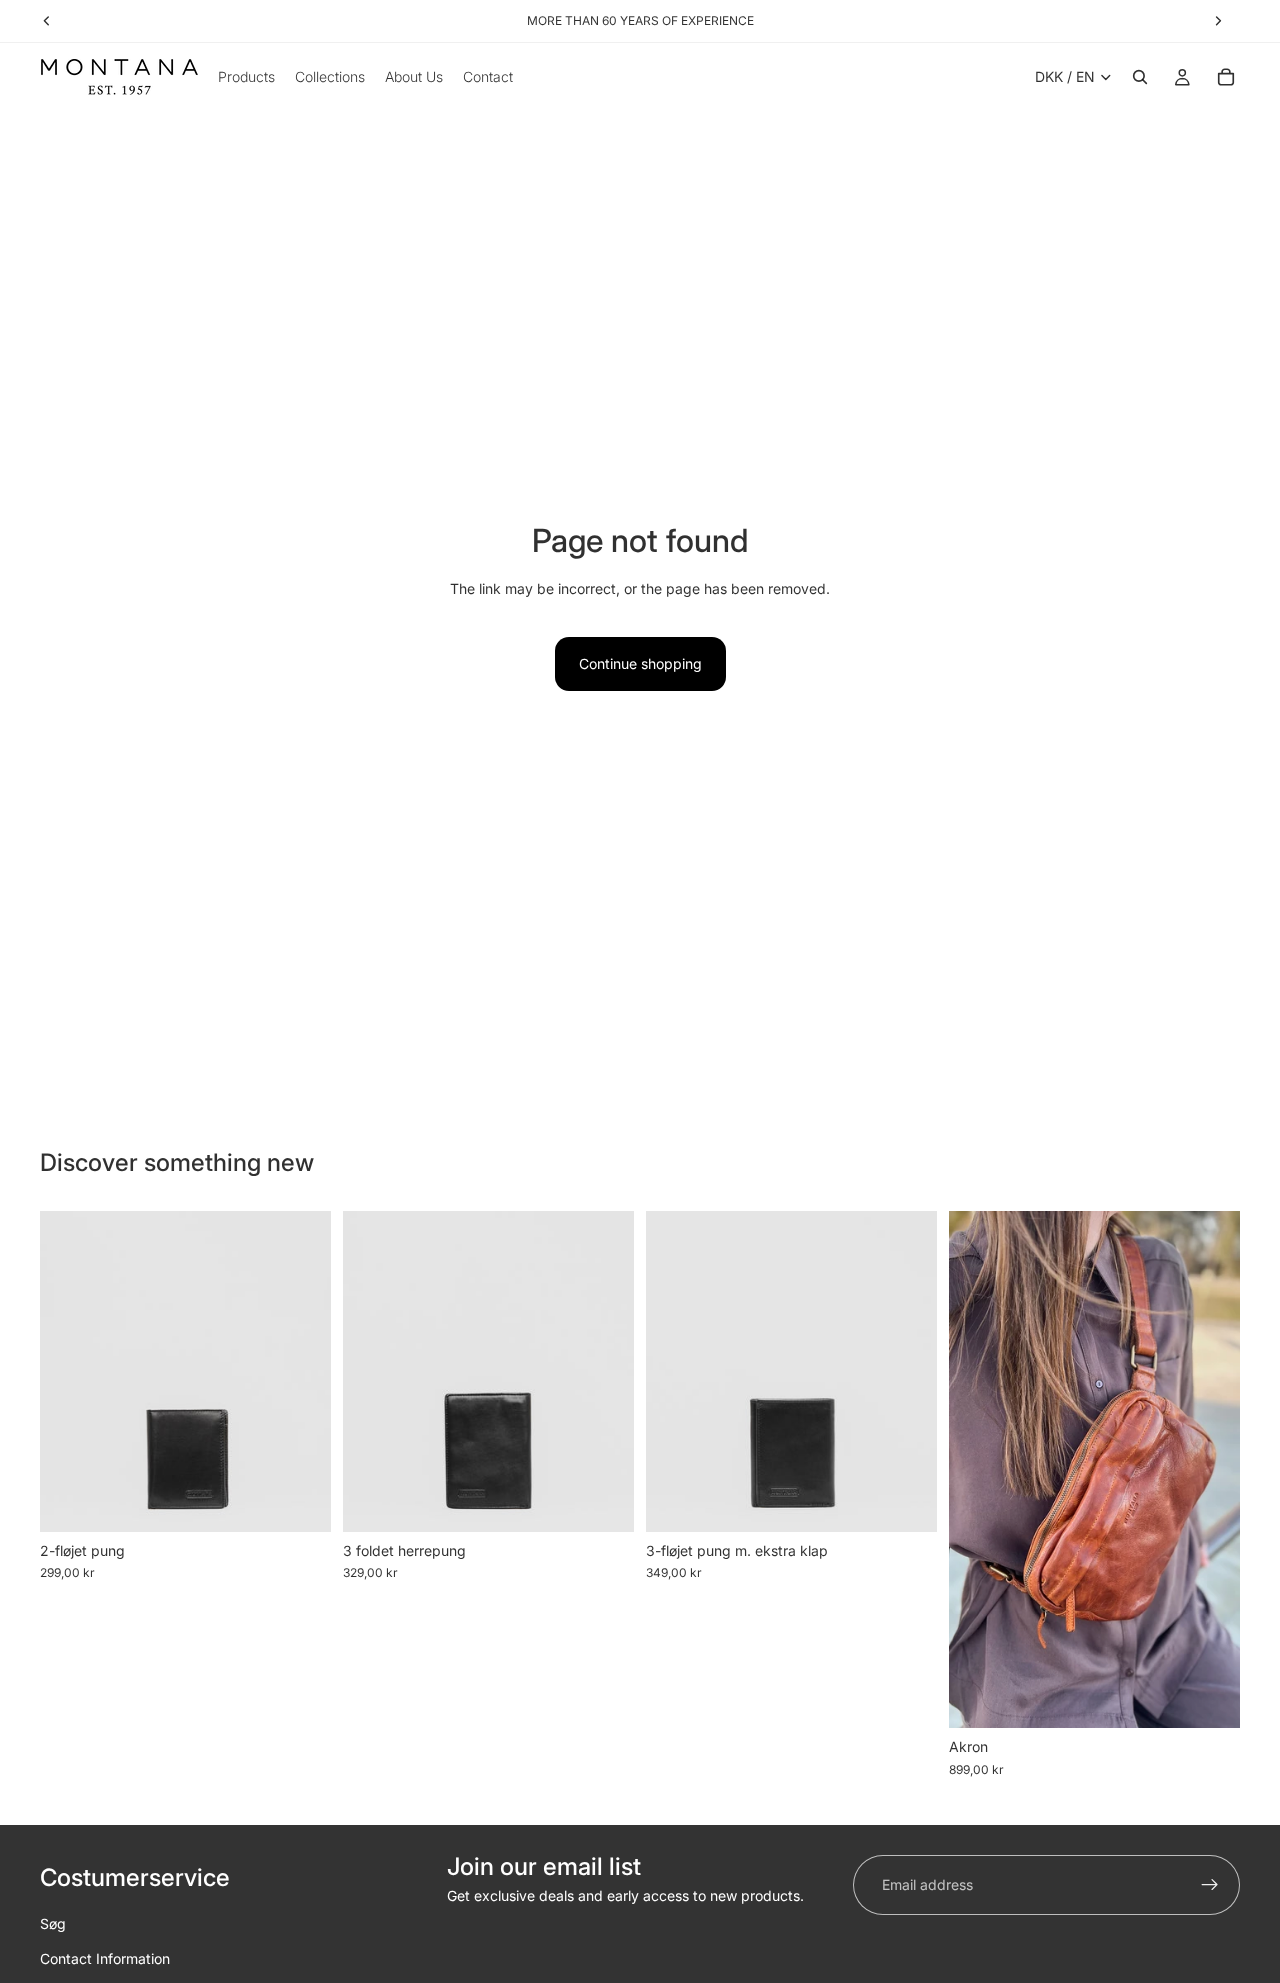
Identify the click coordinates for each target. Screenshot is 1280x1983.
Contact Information (105, 1958)
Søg (53, 1923)
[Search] (1140, 77)
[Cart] (1226, 77)
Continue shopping (640, 663)
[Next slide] (301, 1371)
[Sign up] (1210, 1885)
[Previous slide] (70, 1371)
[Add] (300, 1501)
